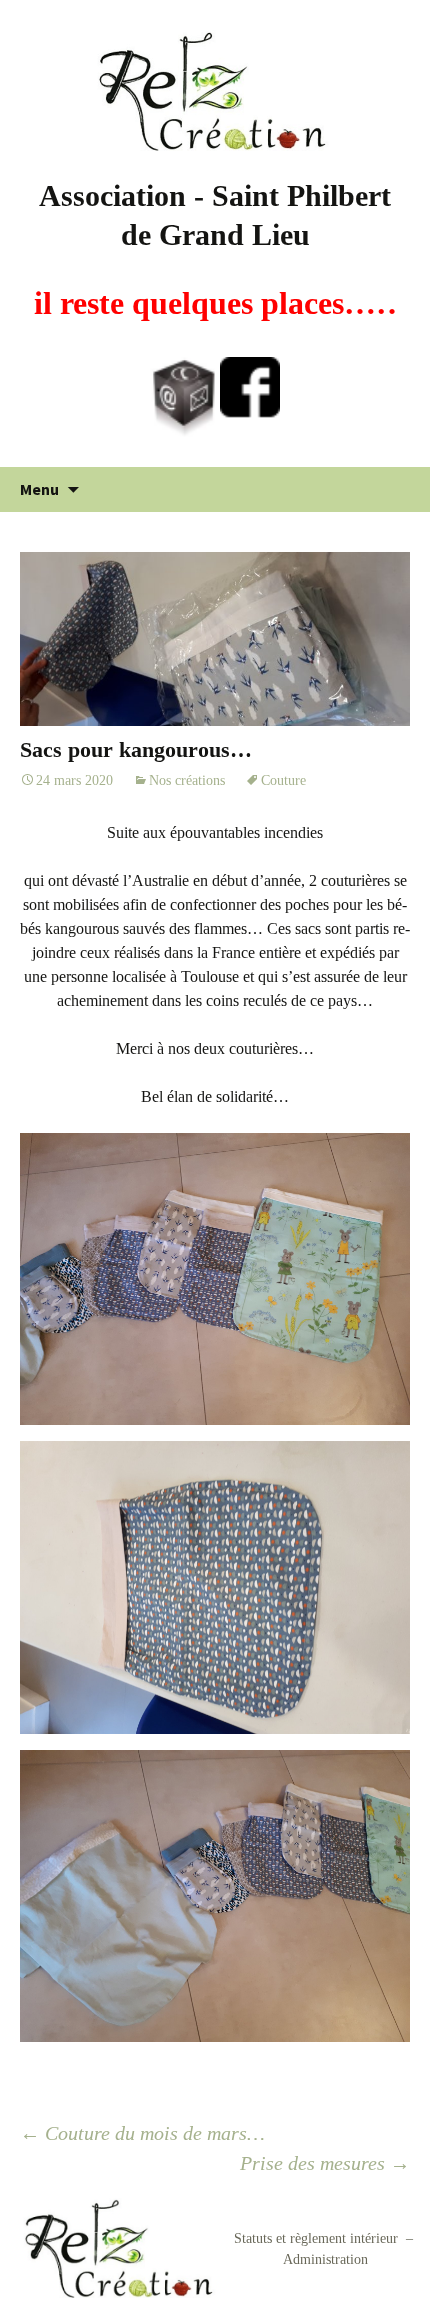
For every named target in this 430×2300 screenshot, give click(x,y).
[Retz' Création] (215, 90)
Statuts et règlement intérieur (316, 2238)
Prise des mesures (325, 2163)
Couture (283, 780)
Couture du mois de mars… (142, 2133)
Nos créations (187, 780)
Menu (39, 489)
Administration (325, 2259)
